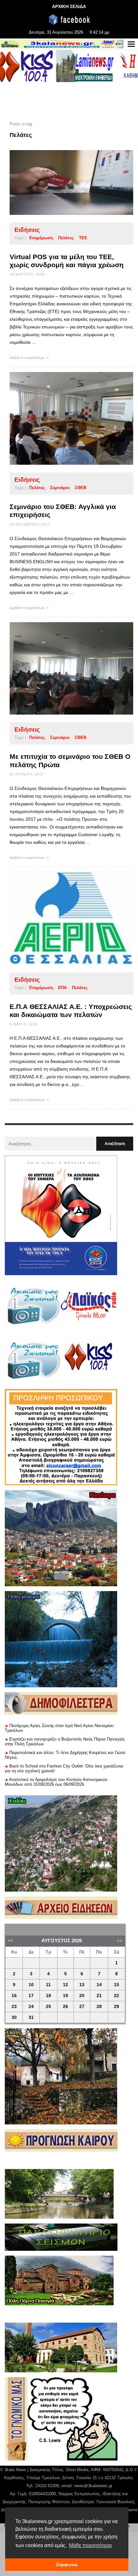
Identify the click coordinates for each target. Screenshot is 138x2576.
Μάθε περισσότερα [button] (90, 2545)
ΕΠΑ (62, 988)
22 (116, 1996)
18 (48, 1996)
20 (82, 1996)
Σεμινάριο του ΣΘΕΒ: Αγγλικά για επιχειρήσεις (63, 511)
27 (82, 2007)
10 (31, 1985)
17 (31, 1996)
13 (82, 1985)
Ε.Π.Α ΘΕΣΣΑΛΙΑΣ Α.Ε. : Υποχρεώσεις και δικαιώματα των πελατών (71, 1011)
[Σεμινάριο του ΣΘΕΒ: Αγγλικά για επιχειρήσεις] (61, 419)
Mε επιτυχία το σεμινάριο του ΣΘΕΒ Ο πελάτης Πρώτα (70, 760)
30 (14, 2017)
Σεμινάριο (60, 488)
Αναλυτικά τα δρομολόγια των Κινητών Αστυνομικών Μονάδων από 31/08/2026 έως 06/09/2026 (56, 1782)
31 (31, 2017)
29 (116, 2007)
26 (65, 2007)
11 (48, 1985)
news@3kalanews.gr (93, 2486)
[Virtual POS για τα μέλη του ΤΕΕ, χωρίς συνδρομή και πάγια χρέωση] (61, 182)
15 (116, 1985)
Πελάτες (66, 238)
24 (31, 2007)
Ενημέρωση (41, 238)
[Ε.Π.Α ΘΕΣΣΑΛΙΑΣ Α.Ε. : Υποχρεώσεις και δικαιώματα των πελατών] (61, 918)
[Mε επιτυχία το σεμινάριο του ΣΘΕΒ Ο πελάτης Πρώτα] (61, 668)
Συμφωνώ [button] (67, 2564)
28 (99, 2007)
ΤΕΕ (83, 238)
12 (65, 1985)
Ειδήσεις (27, 230)
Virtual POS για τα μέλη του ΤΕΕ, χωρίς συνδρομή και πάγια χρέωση (67, 261)
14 (99, 1985)
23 (14, 2007)
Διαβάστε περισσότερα (27, 358)
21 (99, 1996)
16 (14, 1996)
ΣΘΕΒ (81, 488)
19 (65, 1996)
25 (48, 2007)
